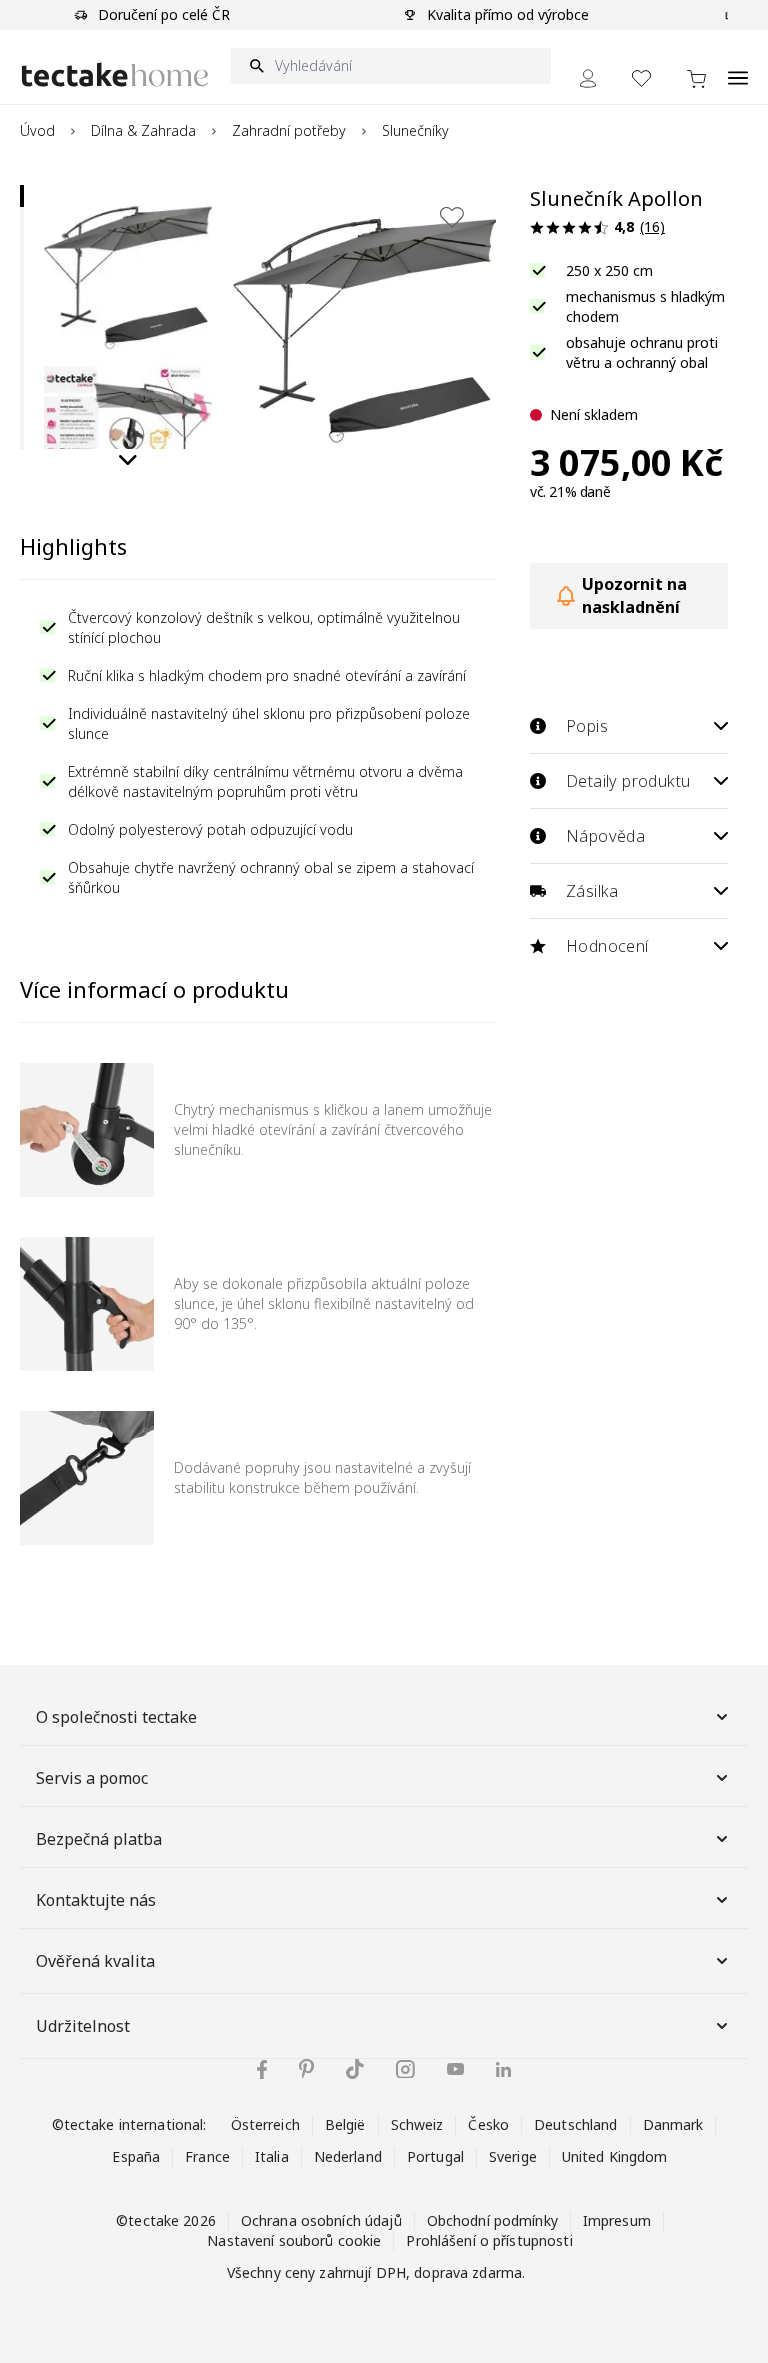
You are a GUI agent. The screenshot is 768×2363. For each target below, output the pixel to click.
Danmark (673, 2124)
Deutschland (575, 2124)
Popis (587, 726)
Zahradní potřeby (289, 130)
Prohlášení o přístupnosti (489, 2240)
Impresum (617, 2220)
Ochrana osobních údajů (321, 2220)
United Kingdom (615, 2156)
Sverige (513, 2156)
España (136, 2156)
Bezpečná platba (99, 1839)
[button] (128, 269)
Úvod (37, 130)
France (207, 2156)
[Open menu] (738, 67)
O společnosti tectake (116, 1717)
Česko (488, 2124)
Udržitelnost (83, 2026)
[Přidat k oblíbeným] (452, 217)
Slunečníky (415, 130)
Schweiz (417, 2124)
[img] (262, 2069)
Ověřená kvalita (95, 1961)
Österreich (265, 2124)
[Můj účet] (588, 78)
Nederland (348, 2156)
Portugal (435, 2156)
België (345, 2124)
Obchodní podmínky (492, 2220)
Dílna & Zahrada (143, 130)
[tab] (22, 196)
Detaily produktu (628, 781)
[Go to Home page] (115, 74)
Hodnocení (607, 946)
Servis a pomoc (92, 1778)
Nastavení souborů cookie (294, 2240)
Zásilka (592, 891)
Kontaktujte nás (96, 1900)
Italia (272, 2156)
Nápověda (605, 836)
